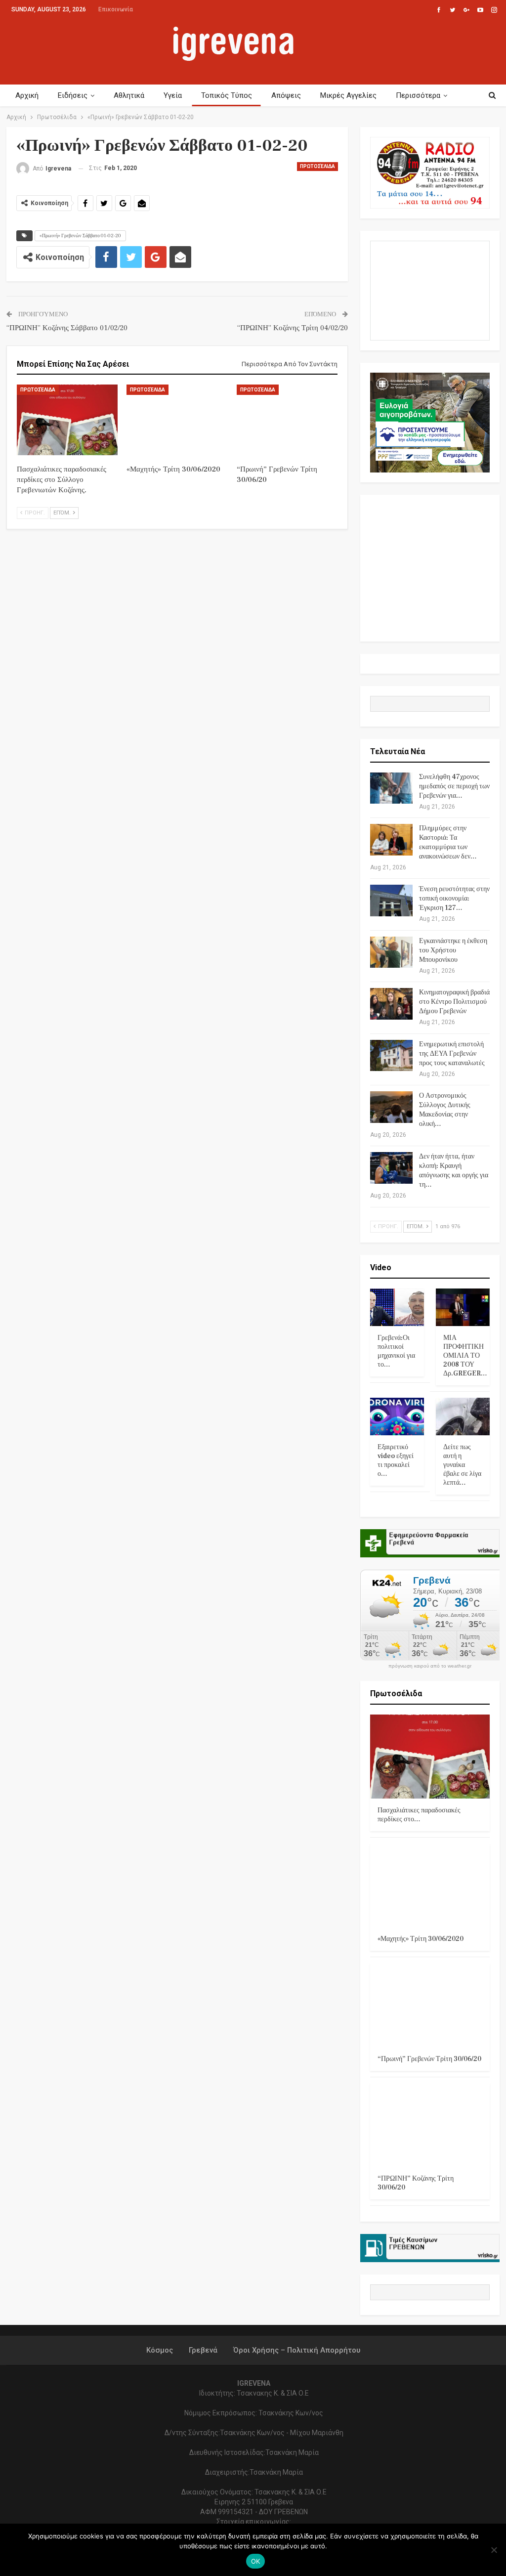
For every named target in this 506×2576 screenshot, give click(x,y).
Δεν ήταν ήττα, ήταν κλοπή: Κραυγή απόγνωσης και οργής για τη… (454, 1171)
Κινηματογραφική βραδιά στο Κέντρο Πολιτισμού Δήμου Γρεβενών (454, 1002)
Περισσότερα (418, 95)
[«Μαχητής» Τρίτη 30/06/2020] (177, 420)
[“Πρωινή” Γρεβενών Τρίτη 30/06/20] (287, 420)
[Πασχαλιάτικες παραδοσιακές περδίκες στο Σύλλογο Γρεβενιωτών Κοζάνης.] (67, 420)
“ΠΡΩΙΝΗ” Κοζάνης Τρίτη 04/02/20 (293, 328)
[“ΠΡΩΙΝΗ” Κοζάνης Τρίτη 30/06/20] (430, 2125)
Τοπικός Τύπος (227, 95)
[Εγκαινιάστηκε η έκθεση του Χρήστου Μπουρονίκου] (391, 952)
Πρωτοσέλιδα (317, 166)
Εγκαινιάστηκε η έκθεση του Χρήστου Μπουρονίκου (453, 950)
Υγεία (173, 95)
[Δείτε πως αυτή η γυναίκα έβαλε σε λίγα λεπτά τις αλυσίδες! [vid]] (463, 1417)
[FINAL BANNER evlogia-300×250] (430, 422)
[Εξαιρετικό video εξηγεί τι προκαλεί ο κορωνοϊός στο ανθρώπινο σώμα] (397, 1417)
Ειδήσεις (73, 95)
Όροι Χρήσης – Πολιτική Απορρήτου (297, 2350)
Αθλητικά (129, 95)
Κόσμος (160, 2350)
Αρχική (27, 95)
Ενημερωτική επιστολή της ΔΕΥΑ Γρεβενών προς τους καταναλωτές (452, 1054)
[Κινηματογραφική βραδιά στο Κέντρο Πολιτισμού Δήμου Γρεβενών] (391, 1004)
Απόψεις (286, 95)
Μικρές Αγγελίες (348, 95)
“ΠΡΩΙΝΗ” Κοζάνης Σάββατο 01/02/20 (67, 328)
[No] (494, 2550)
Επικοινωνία (116, 9)
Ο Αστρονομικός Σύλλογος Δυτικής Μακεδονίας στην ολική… (445, 1110)
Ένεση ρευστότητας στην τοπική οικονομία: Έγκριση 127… (454, 899)
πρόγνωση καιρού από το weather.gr (430, 1666)
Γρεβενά (203, 2350)
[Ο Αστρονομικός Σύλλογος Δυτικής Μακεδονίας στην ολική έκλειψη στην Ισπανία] (391, 1107)
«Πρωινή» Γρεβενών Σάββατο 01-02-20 (80, 236)
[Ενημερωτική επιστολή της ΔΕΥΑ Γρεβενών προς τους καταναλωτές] (391, 1056)
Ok (256, 2561)
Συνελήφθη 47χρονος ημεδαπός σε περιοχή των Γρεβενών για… (454, 786)
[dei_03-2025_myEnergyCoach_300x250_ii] (430, 290)
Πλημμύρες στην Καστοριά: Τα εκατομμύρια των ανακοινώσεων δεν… (448, 842)
